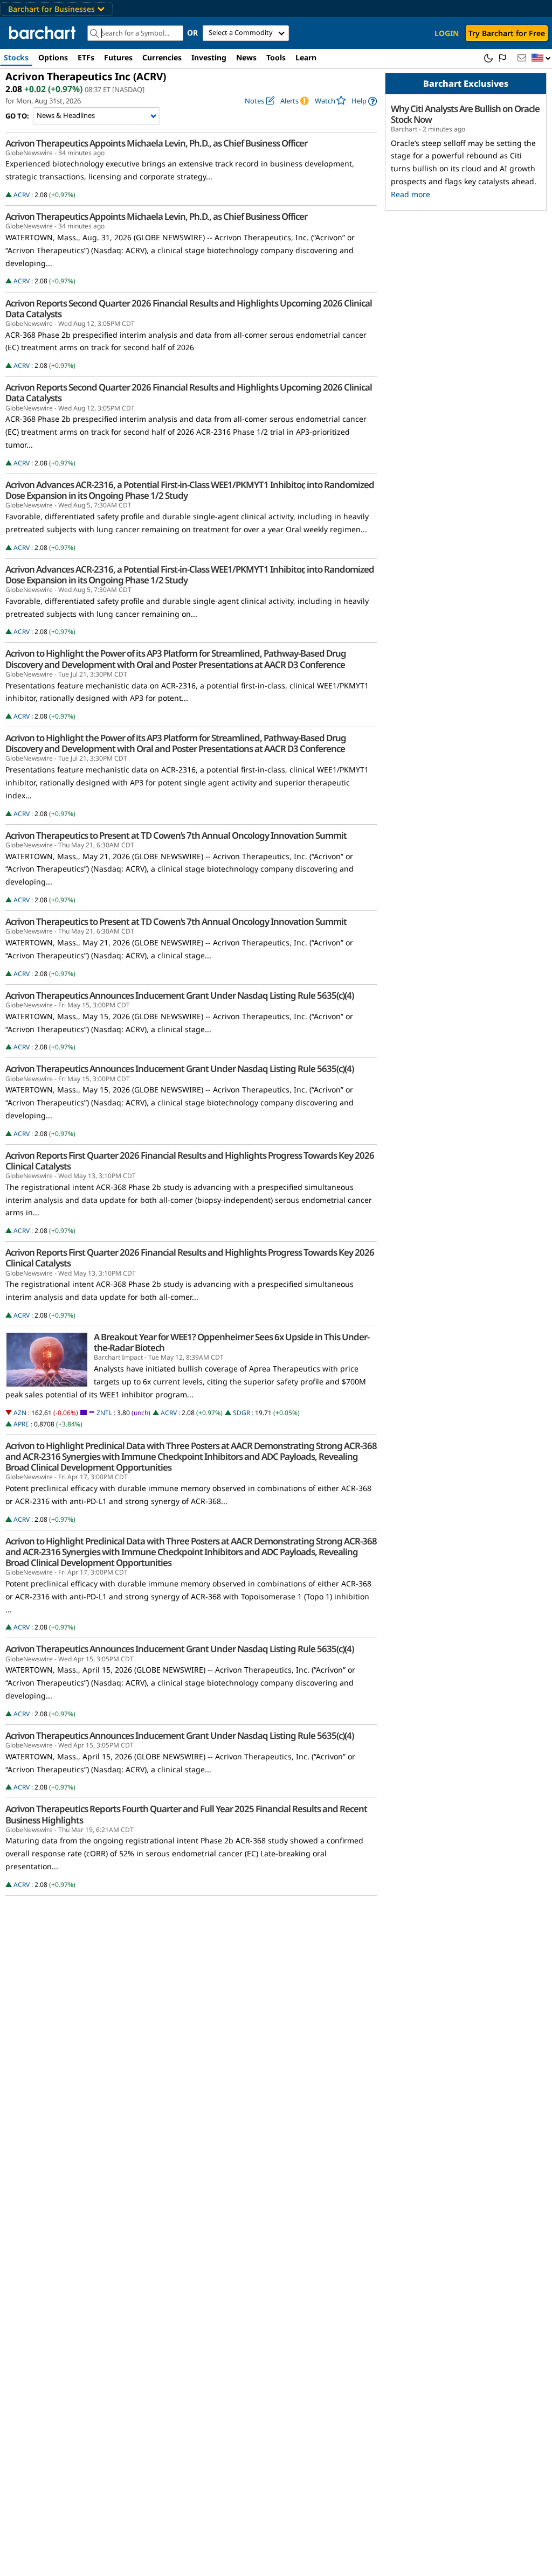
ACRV (22, 195)
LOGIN (447, 33)
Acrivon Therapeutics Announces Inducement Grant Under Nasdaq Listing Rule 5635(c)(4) (180, 995)
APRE (21, 1424)
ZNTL (104, 1413)
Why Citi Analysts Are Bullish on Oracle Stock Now (465, 114)
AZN (20, 1413)
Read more (410, 194)
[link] (364, 101)
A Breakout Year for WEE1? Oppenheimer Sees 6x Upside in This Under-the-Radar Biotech (232, 1342)
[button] (541, 58)
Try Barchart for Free (507, 33)
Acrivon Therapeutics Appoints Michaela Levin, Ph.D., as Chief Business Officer (156, 143)
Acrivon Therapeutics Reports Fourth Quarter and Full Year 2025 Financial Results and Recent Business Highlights (186, 1814)
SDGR (241, 1413)
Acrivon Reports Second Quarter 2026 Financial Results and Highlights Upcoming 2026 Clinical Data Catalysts (189, 309)
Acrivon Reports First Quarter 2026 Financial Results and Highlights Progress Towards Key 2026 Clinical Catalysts (190, 1161)
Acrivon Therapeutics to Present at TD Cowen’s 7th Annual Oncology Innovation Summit (176, 836)
